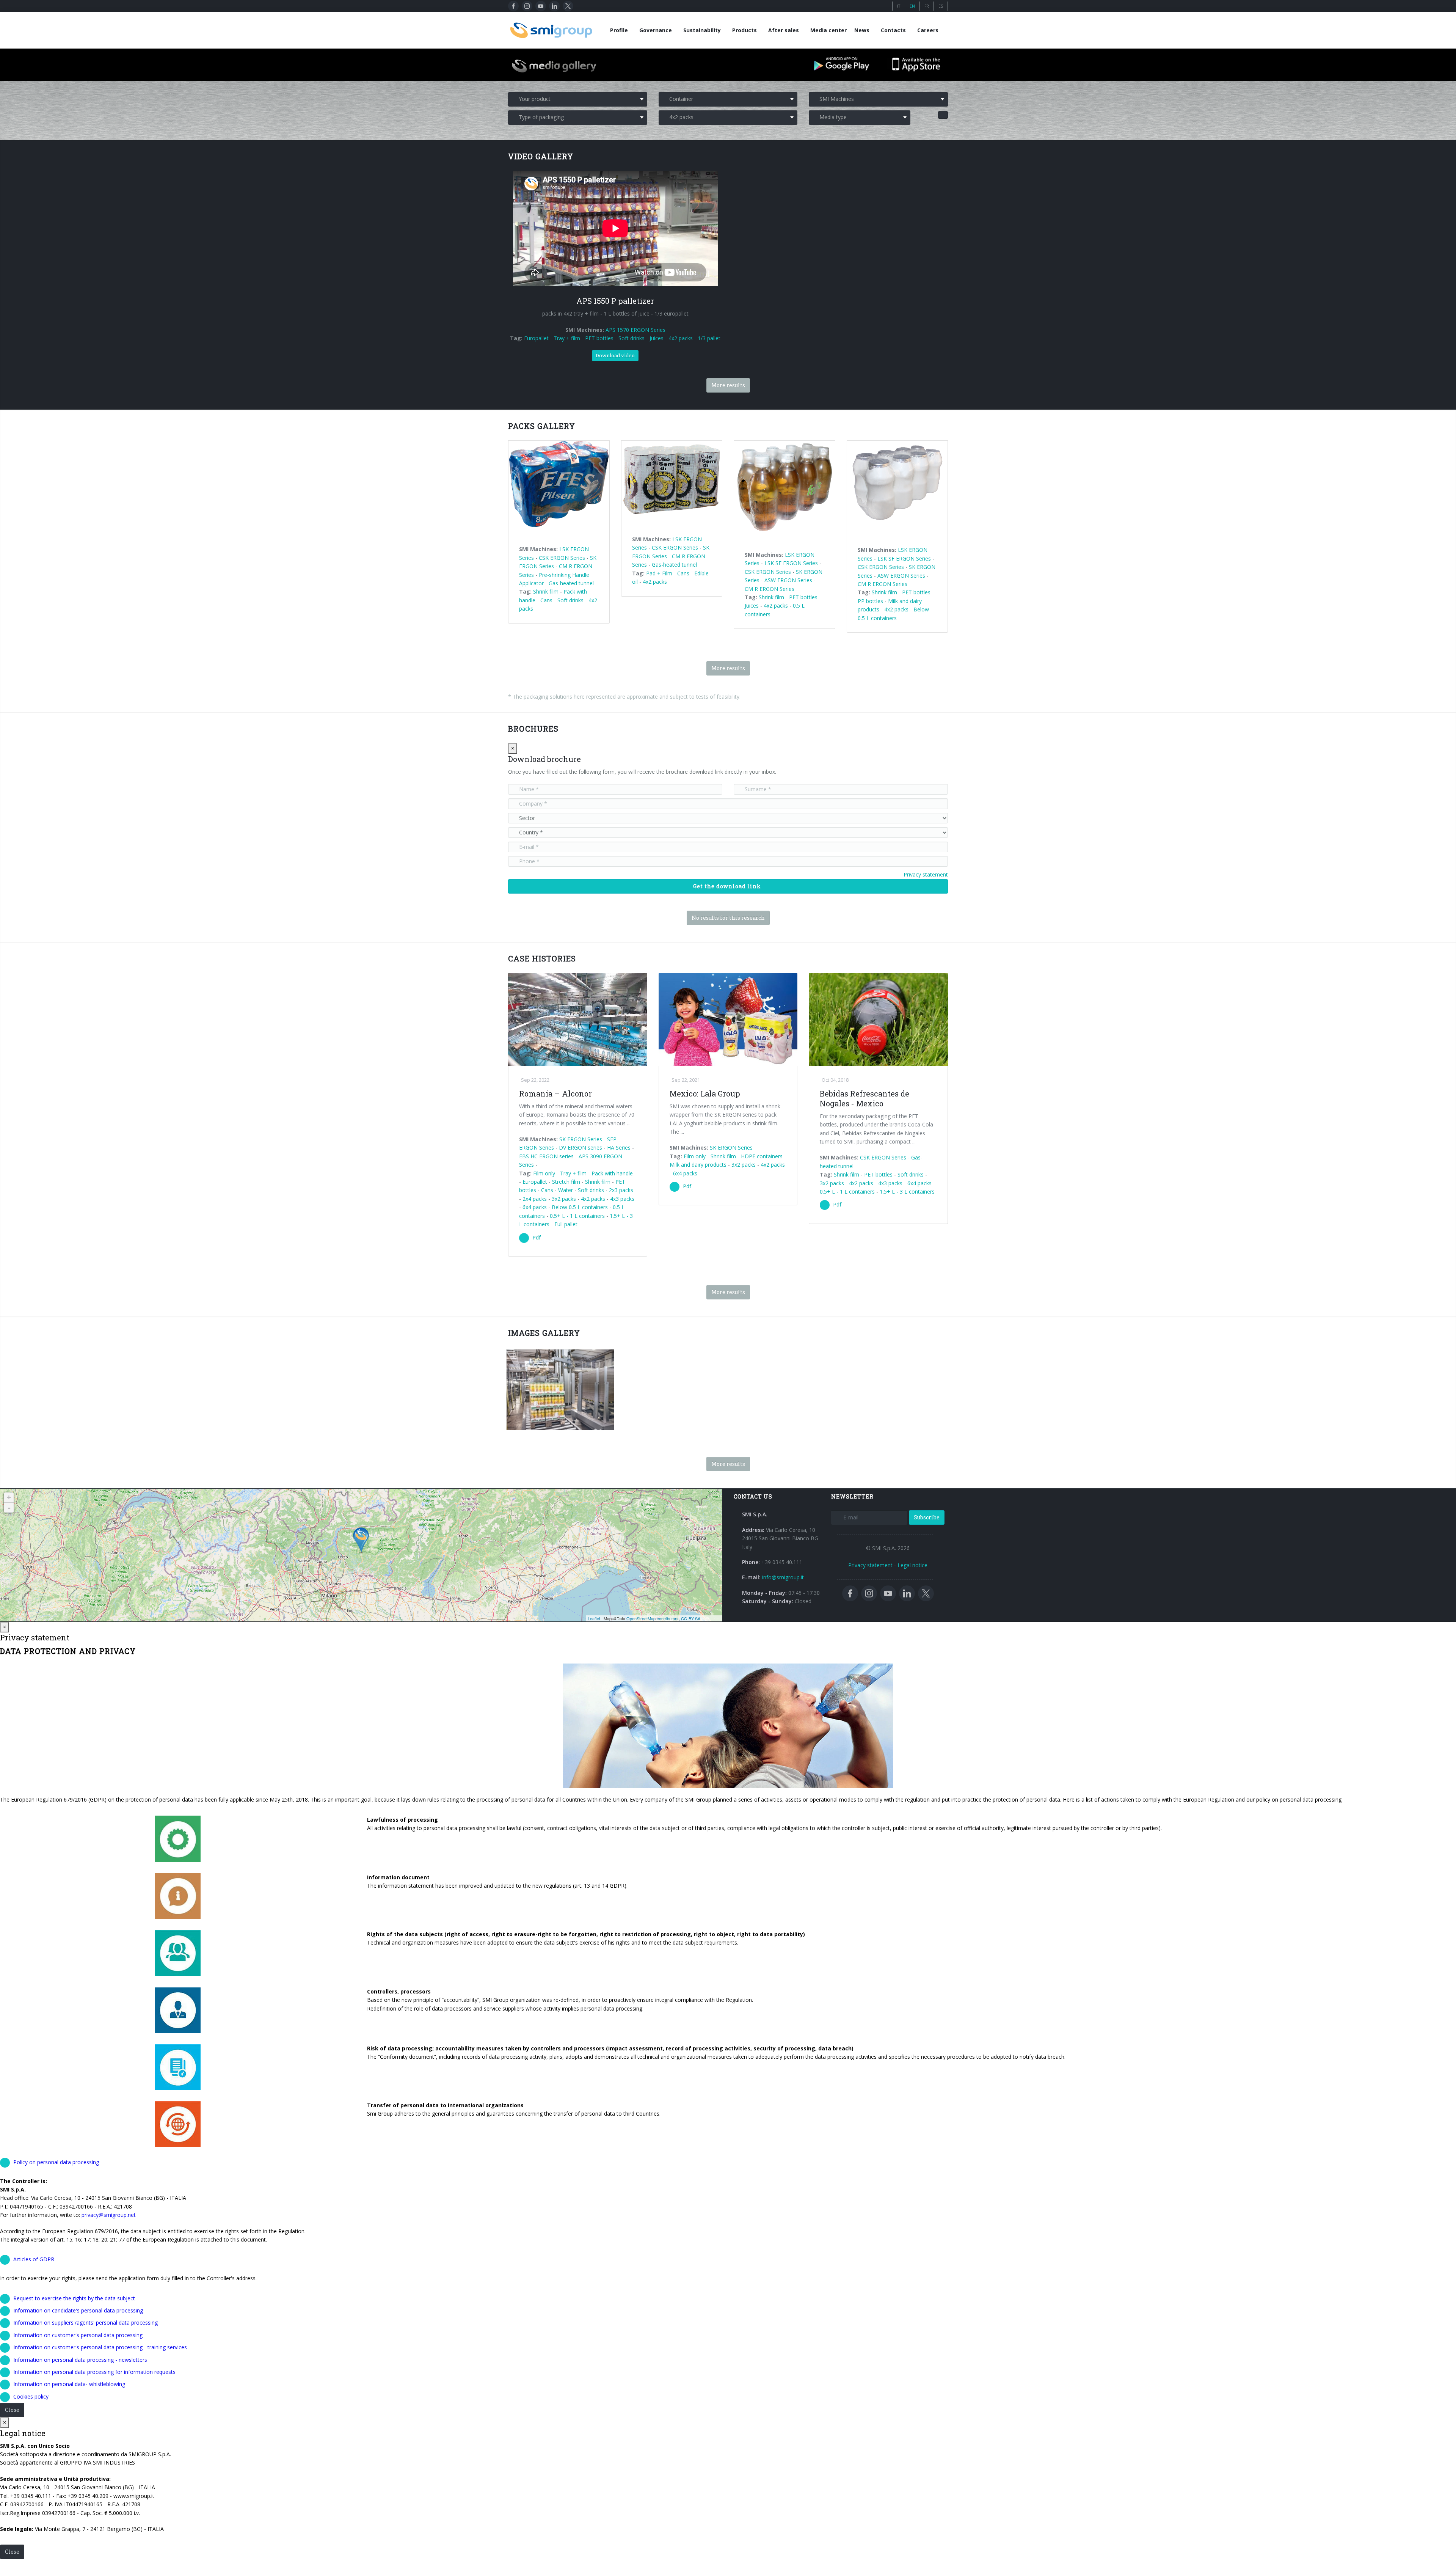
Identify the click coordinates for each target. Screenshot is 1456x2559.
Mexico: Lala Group (705, 1093)
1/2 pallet (573, 1408)
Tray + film (567, 338)
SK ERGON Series (581, 1139)
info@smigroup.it (783, 1577)
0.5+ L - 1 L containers (577, 1216)
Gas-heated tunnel (571, 583)
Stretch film (566, 1182)
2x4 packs (535, 1199)
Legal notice (912, 1565)
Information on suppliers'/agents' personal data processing (86, 2323)
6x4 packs (535, 1207)
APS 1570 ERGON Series (635, 330)
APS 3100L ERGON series (578, 1387)
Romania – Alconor (555, 1093)
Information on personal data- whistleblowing (69, 2384)
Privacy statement (926, 874)
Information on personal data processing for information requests (94, 2372)
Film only (544, 1173)
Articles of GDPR (34, 2259)
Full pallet (566, 1224)
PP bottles (870, 601)
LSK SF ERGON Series (791, 563)
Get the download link (727, 886)
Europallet (536, 338)
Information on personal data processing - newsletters (80, 2360)
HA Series (619, 1148)
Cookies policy (31, 2396)
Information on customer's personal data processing (78, 2335)
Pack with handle (612, 1173)
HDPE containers (762, 1156)
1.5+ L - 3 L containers (907, 1192)
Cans (546, 600)
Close (12, 2410)
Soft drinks (632, 338)
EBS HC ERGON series (546, 1156)
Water (566, 1190)
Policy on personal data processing (56, 2162)
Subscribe (927, 1517)
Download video (615, 355)
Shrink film (546, 591)
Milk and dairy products (698, 1165)
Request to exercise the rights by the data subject (74, 2298)
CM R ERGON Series (770, 589)
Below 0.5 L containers (580, 1207)
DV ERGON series (581, 1148)
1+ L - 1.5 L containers (583, 1401)
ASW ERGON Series (788, 580)
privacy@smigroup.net (109, 2215)
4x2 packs (681, 338)
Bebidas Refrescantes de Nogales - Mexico (864, 1098)
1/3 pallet (709, 338)
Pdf (537, 1237)
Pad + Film (659, 573)
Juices (657, 338)
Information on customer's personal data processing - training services (100, 2347)
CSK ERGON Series (562, 558)
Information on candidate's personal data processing (78, 2310)
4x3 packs (622, 1199)
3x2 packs (564, 1199)
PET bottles (599, 338)
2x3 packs (621, 1190)
